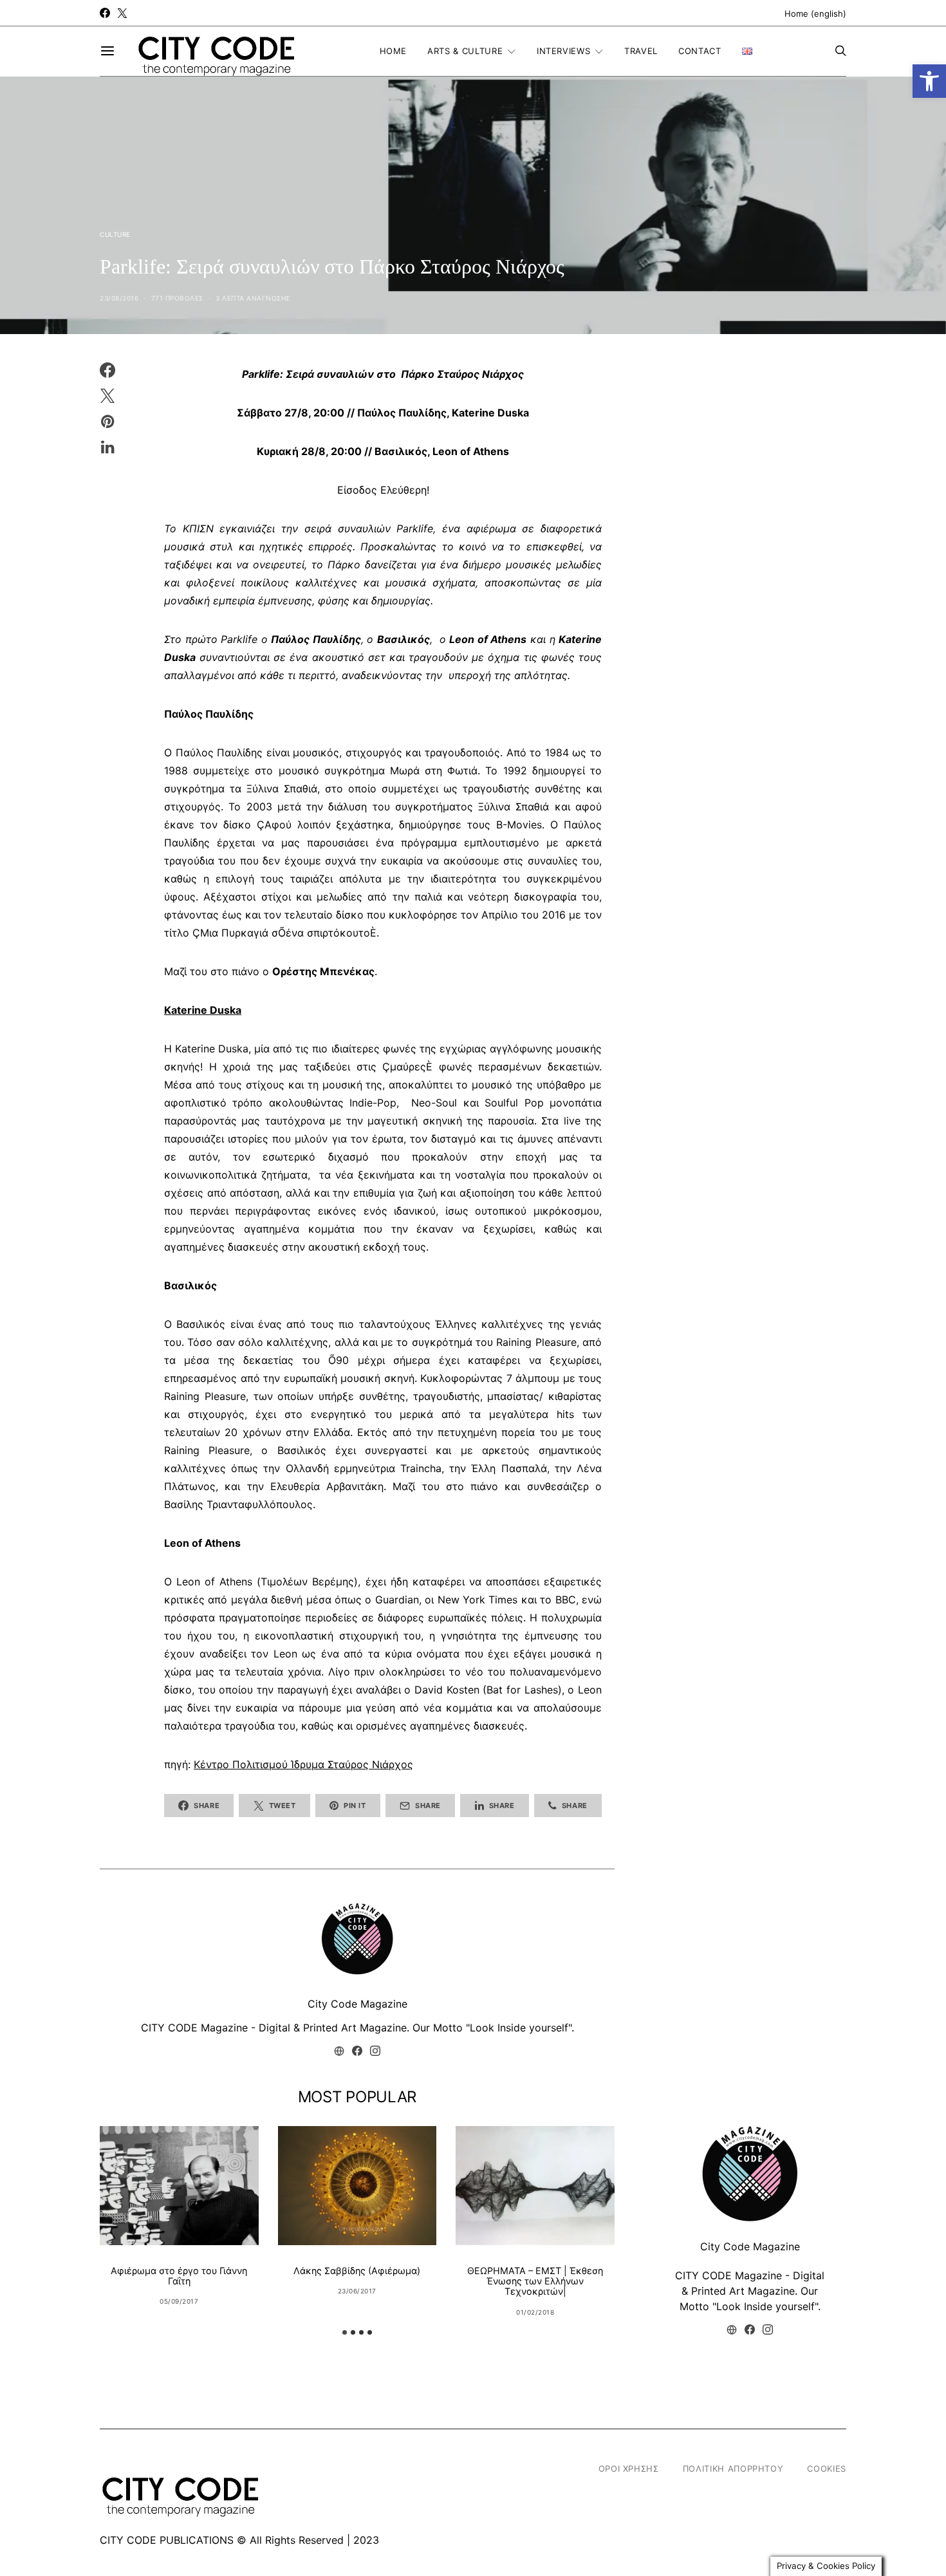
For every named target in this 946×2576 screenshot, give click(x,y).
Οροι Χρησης (629, 2469)
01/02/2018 (535, 2312)
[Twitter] (122, 13)
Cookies (827, 2469)
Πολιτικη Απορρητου (733, 2469)
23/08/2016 (119, 298)
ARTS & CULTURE (465, 51)
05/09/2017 (179, 2301)
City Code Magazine (357, 2004)
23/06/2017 (357, 2291)
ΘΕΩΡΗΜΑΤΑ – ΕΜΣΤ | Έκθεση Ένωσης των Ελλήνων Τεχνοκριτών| (535, 2281)
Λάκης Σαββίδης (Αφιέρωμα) (357, 2271)
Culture (115, 234)
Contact (700, 51)
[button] (929, 81)
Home (394, 51)
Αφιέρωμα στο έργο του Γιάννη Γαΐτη (179, 2276)
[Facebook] (105, 13)
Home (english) (815, 14)
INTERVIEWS (564, 51)
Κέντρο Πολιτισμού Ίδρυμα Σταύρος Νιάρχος (303, 1764)
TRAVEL (641, 51)
